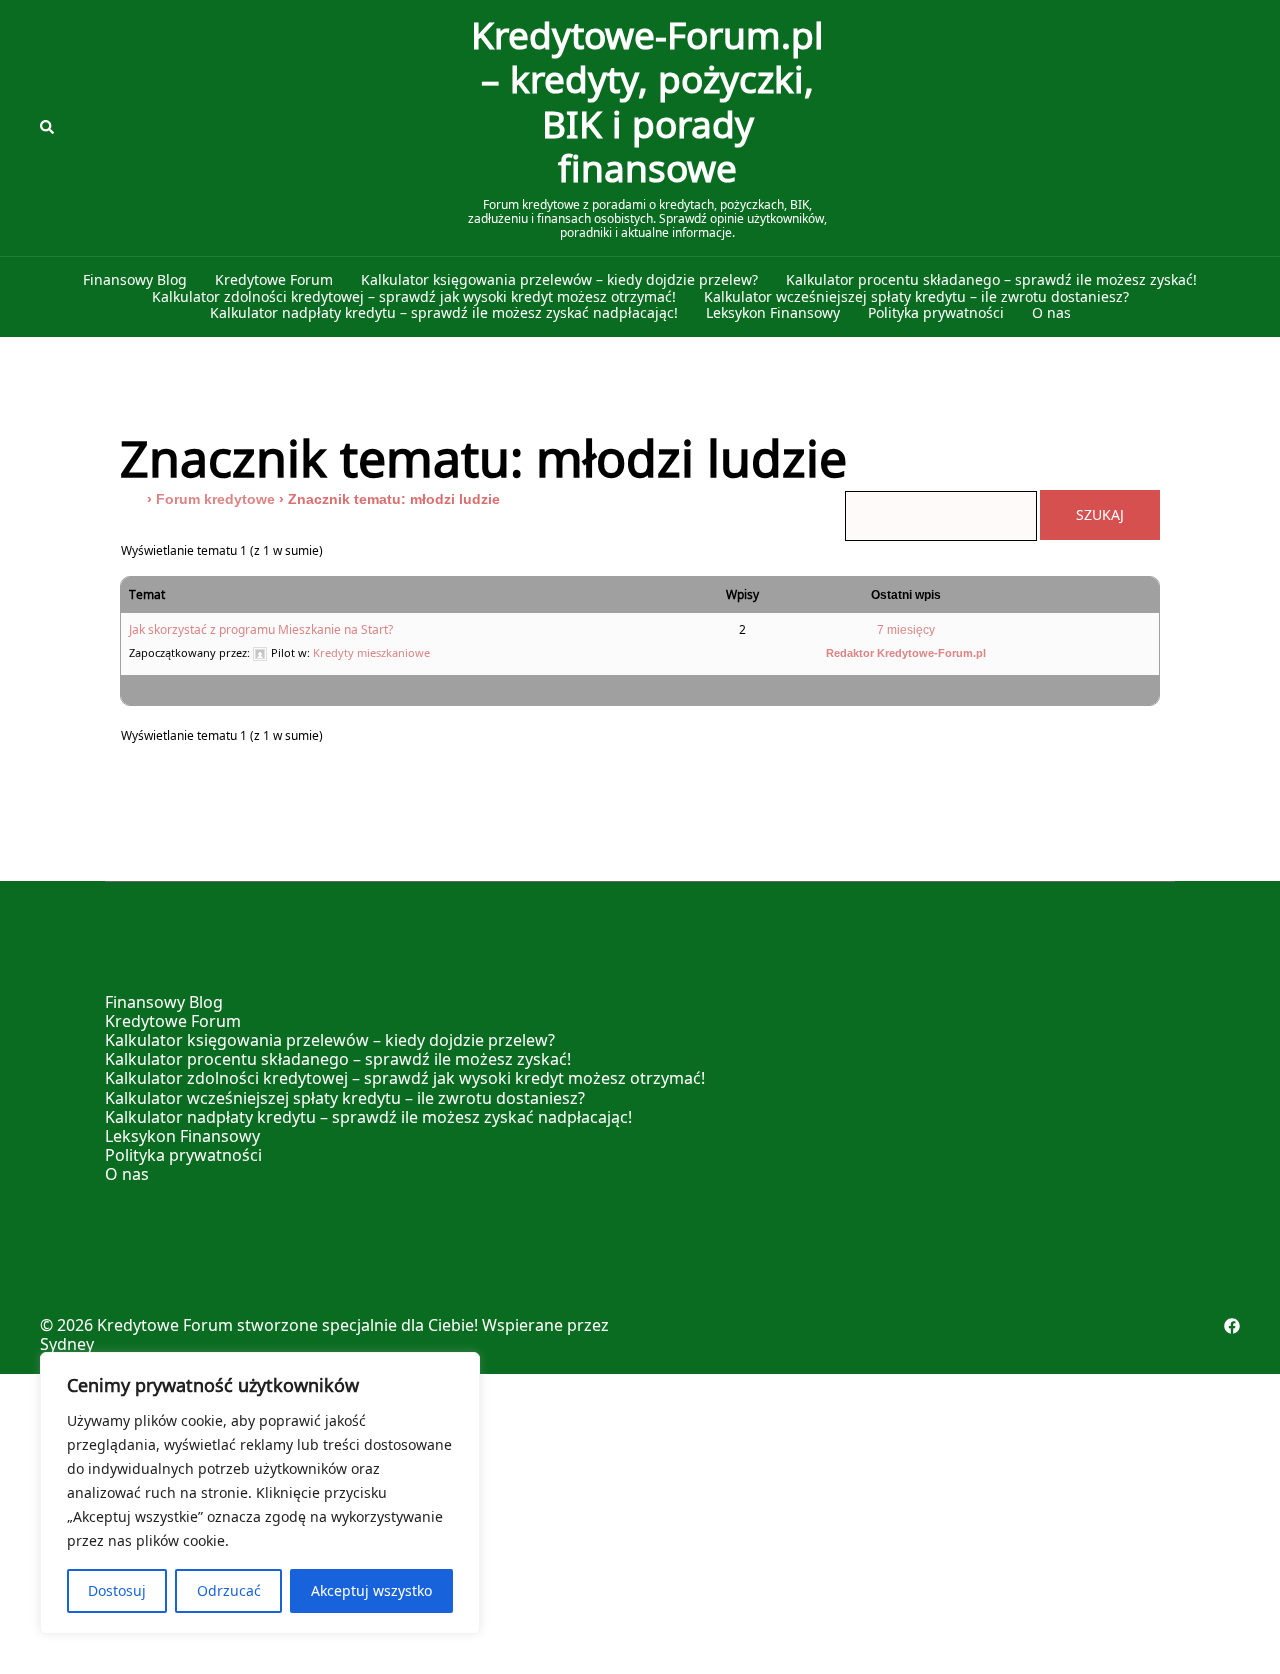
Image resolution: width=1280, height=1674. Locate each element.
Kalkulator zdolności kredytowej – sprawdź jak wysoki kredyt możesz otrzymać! (414, 297)
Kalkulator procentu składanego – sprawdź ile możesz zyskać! (991, 280)
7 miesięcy (906, 630)
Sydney (67, 1344)
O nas (1051, 313)
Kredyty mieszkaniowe (371, 652)
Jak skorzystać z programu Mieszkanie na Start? (261, 629)
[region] (260, 1493)
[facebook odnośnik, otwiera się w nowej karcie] (1232, 1325)
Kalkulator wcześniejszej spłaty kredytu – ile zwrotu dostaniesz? (916, 297)
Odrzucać (229, 1590)
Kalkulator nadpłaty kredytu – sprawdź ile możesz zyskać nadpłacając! (444, 313)
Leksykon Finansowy (773, 313)
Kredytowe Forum (274, 280)
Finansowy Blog (135, 280)
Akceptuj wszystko (371, 1590)
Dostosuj (117, 1590)
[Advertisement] (640, 1524)
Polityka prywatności (936, 313)
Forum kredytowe (215, 499)
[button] (48, 128)
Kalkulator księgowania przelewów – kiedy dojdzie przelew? (559, 280)
